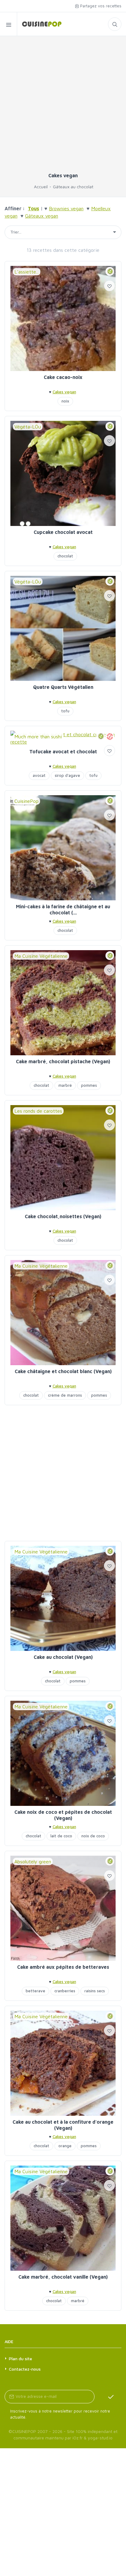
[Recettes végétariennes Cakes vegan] (39, 24)
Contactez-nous (25, 2369)
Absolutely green (33, 1861)
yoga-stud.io (100, 2438)
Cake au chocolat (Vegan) (63, 1657)
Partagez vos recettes (100, 6)
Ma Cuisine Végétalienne (41, 956)
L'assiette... (27, 272)
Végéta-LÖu (28, 427)
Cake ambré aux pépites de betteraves (63, 1967)
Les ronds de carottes (38, 1111)
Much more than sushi (38, 737)
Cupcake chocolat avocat (63, 532)
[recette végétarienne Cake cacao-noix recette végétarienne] (63, 318)
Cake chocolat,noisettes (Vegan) (63, 1216)
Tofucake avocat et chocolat (63, 751)
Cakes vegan (64, 392)
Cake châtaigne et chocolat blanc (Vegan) (63, 1371)
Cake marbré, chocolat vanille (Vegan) (63, 2277)
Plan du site (20, 2359)
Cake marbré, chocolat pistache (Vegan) (63, 1061)
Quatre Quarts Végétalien (63, 687)
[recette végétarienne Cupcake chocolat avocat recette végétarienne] (63, 473)
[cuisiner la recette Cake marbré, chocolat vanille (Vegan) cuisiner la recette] (63, 2218)
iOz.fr (78, 2438)
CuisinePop (26, 801)
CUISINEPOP (24, 2431)
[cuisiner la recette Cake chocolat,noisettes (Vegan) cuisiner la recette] (63, 1158)
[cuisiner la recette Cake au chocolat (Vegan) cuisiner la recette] (63, 1598)
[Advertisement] (63, 107)
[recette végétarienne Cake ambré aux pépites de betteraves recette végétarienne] (63, 1908)
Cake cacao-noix (63, 377)
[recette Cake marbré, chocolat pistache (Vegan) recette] (63, 1003)
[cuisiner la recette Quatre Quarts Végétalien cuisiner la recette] (63, 628)
